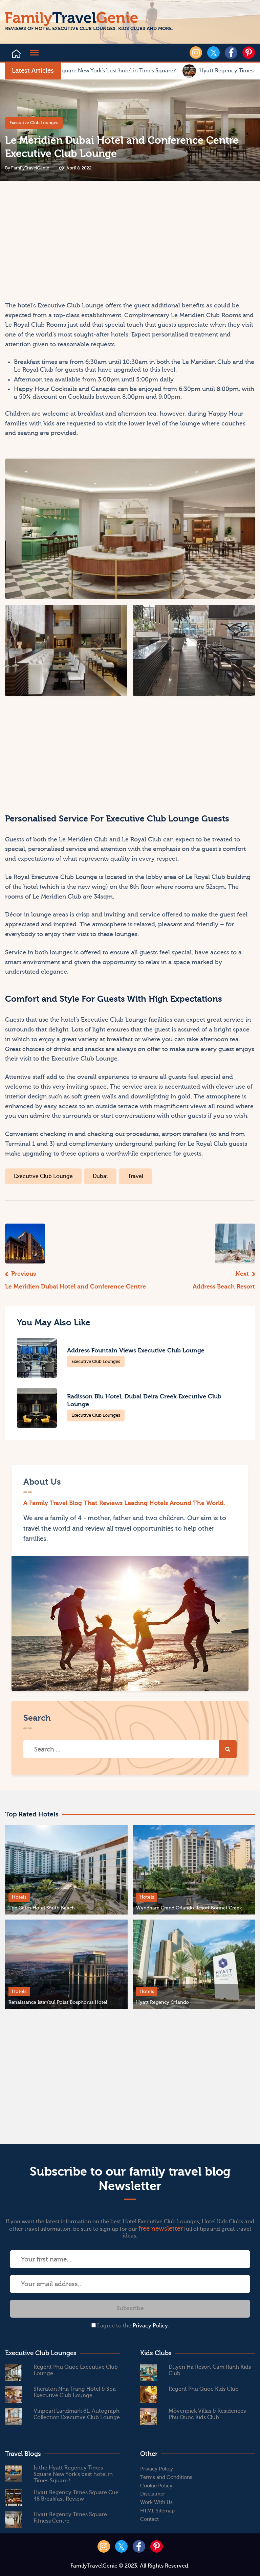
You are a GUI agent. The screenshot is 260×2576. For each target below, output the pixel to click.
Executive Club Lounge (43, 1176)
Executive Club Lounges (34, 123)
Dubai (100, 1176)
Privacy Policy (150, 2326)
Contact (149, 2519)
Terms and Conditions (166, 2477)
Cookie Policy (156, 2486)
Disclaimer (153, 2494)
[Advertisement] (66, 243)
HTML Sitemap (157, 2511)
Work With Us (156, 2502)
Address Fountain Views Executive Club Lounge (136, 1351)
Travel (135, 1176)
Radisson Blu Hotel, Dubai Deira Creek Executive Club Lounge (144, 1400)
